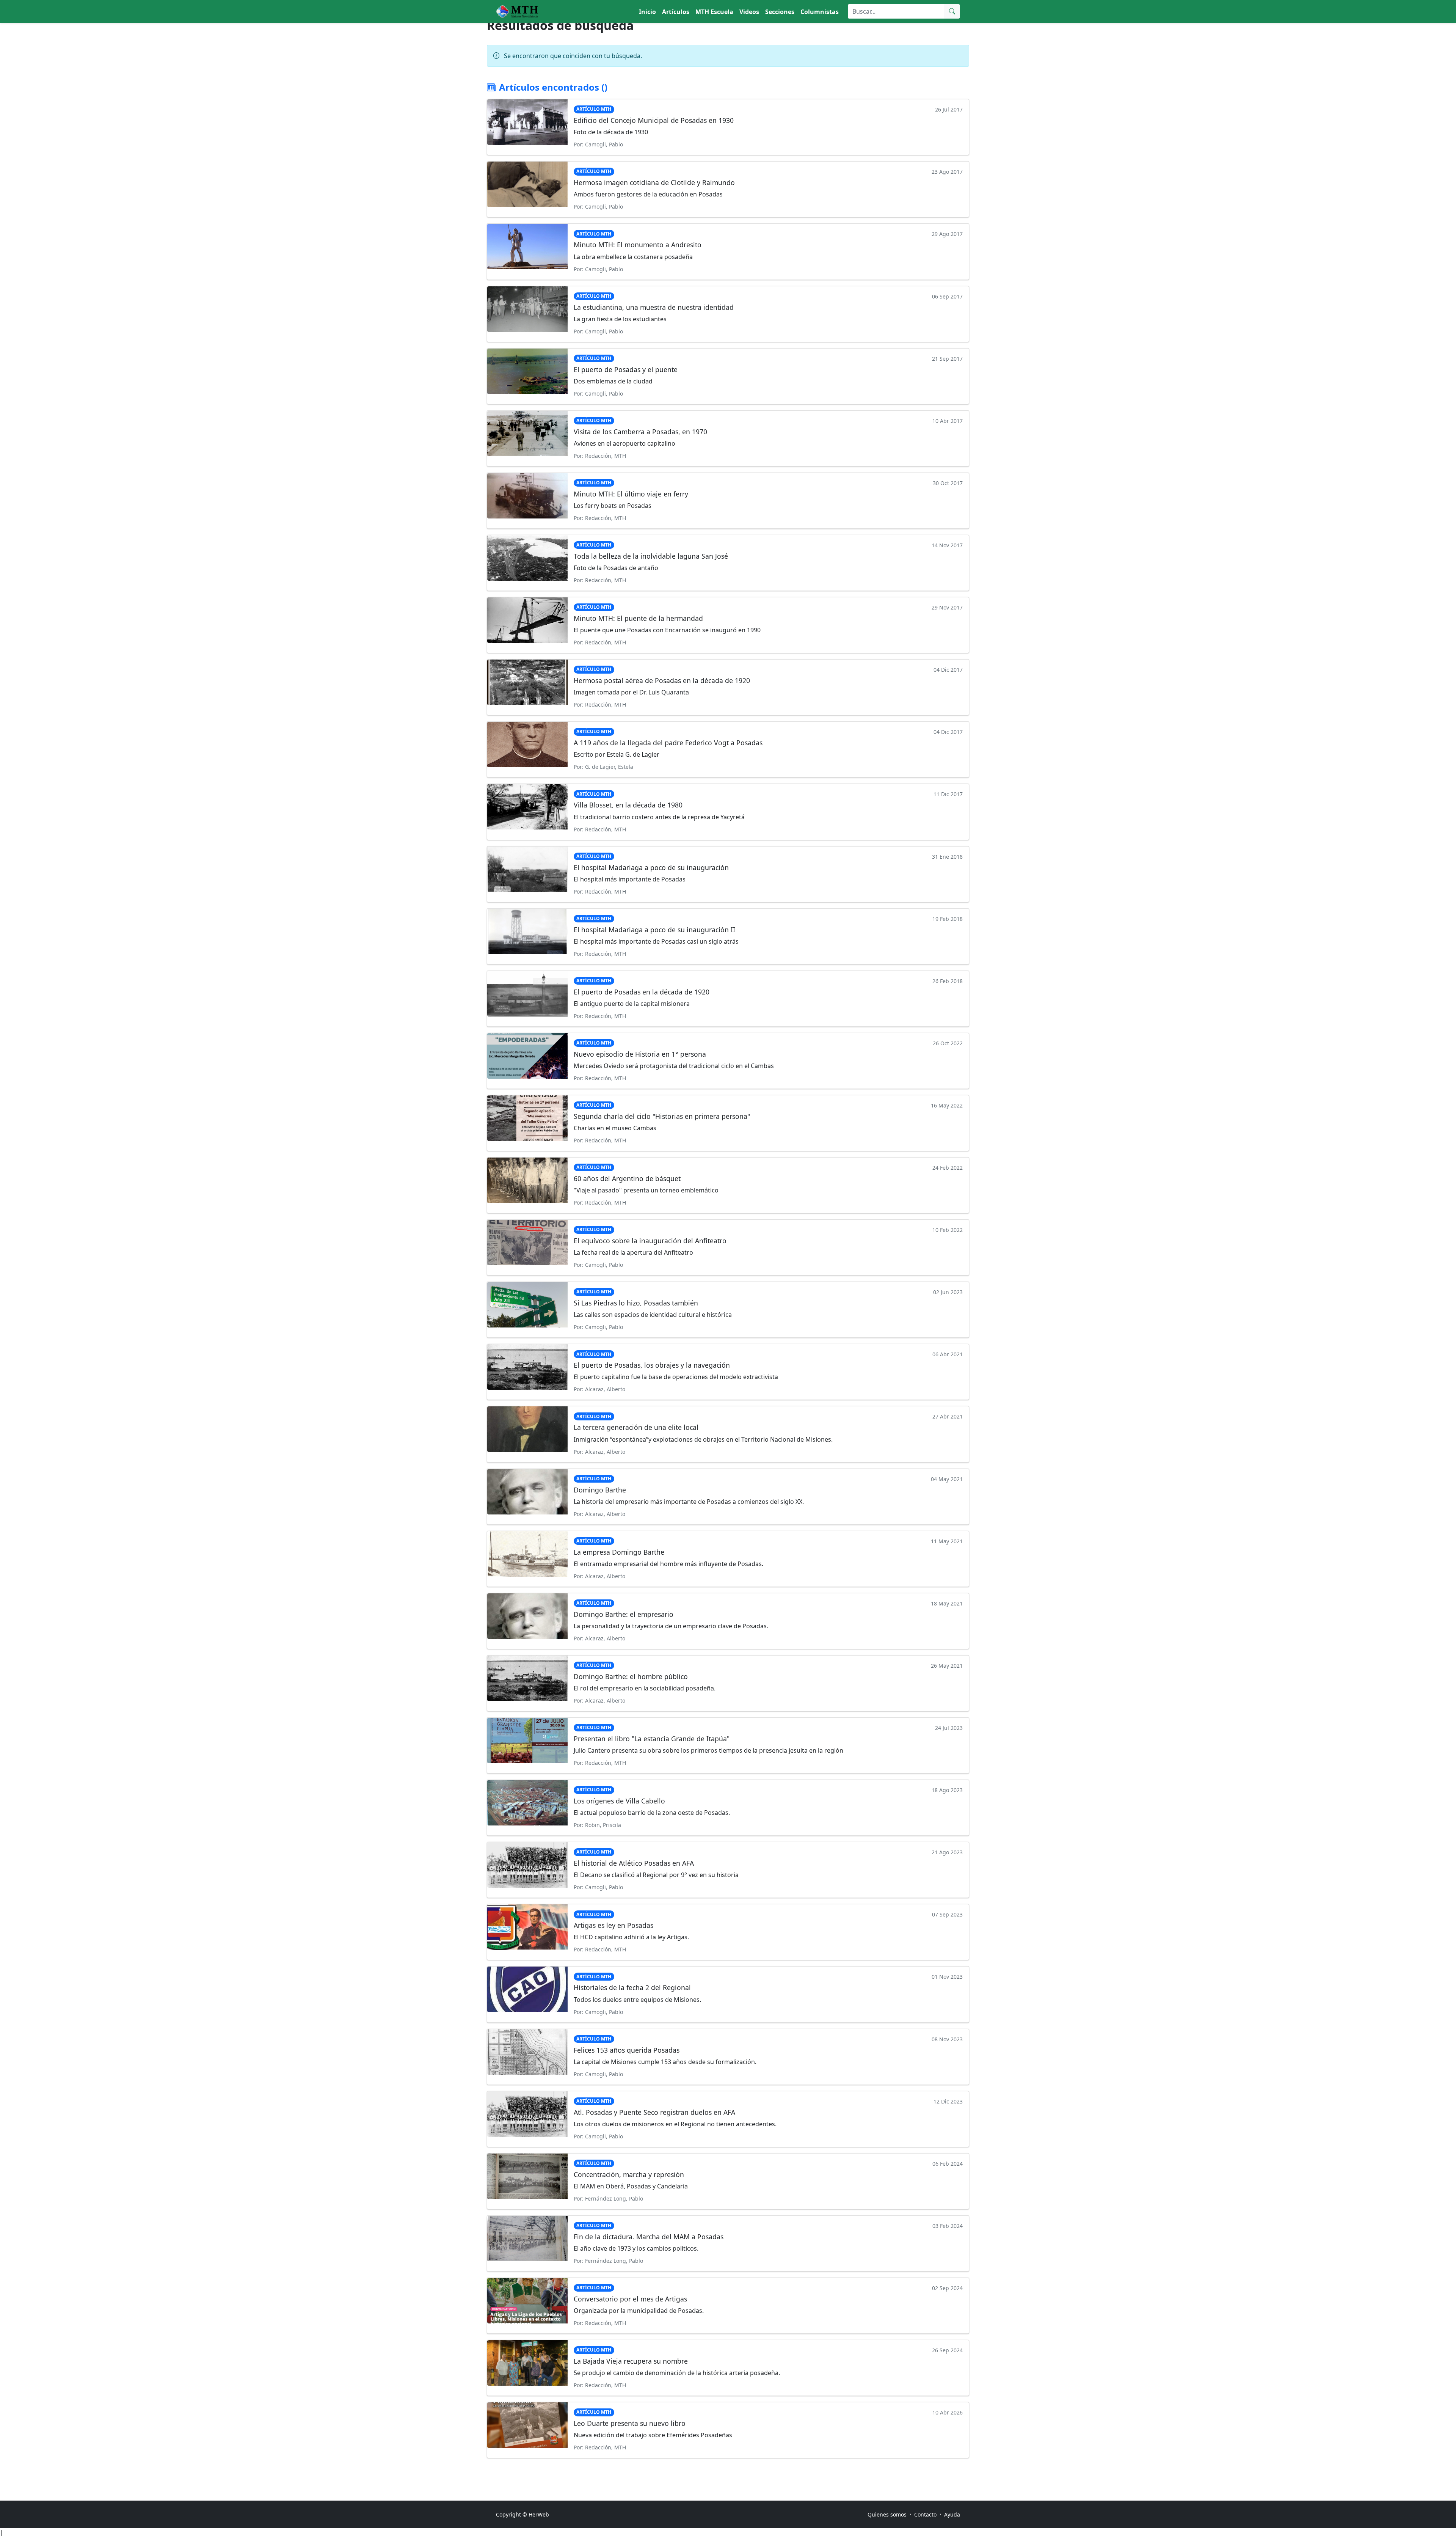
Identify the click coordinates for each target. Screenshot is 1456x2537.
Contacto (925, 2514)
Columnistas (820, 12)
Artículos (676, 12)
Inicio (647, 12)
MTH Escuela (714, 12)
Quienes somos (887, 2514)
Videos (749, 12)
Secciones (780, 12)
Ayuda (952, 2514)
